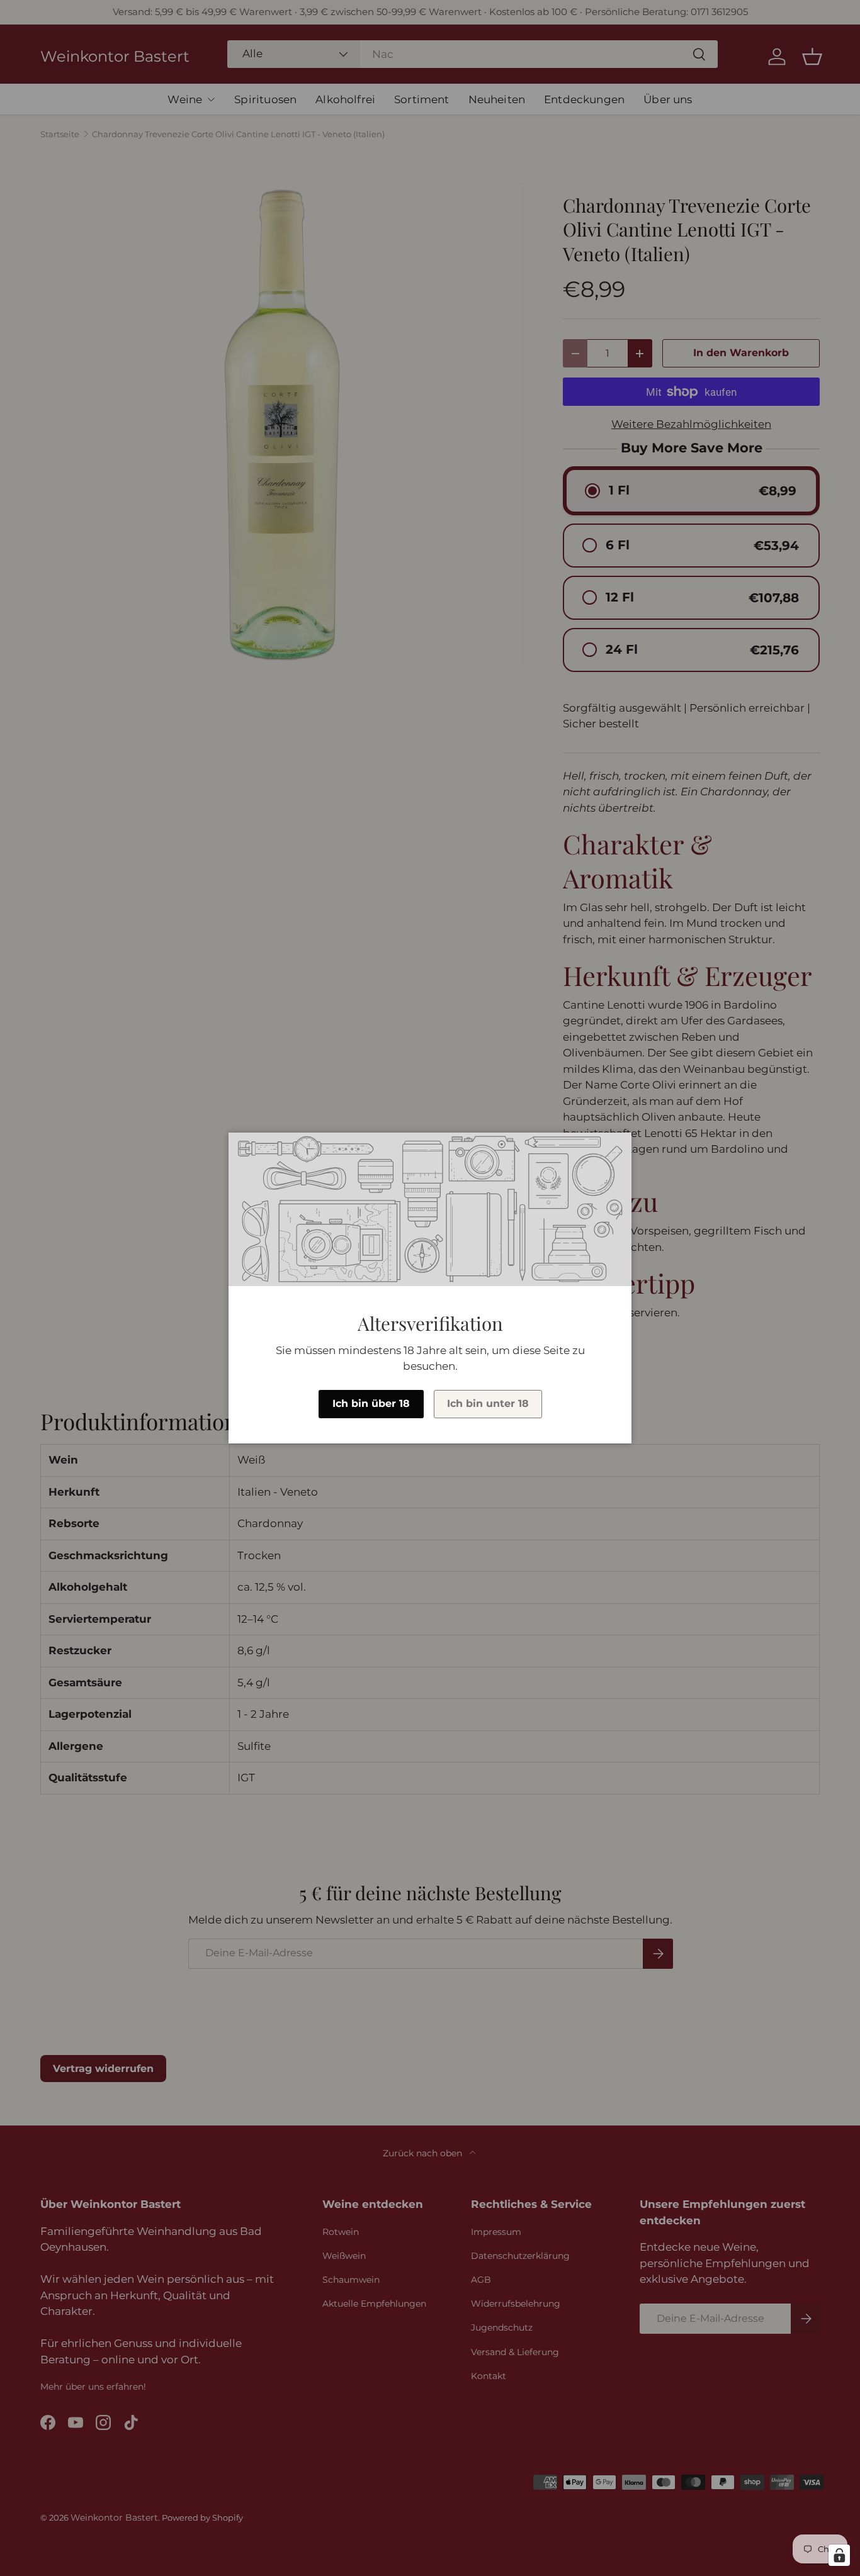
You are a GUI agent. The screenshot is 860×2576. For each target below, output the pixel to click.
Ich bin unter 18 (488, 1403)
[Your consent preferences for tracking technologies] (839, 2555)
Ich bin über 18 (371, 1403)
